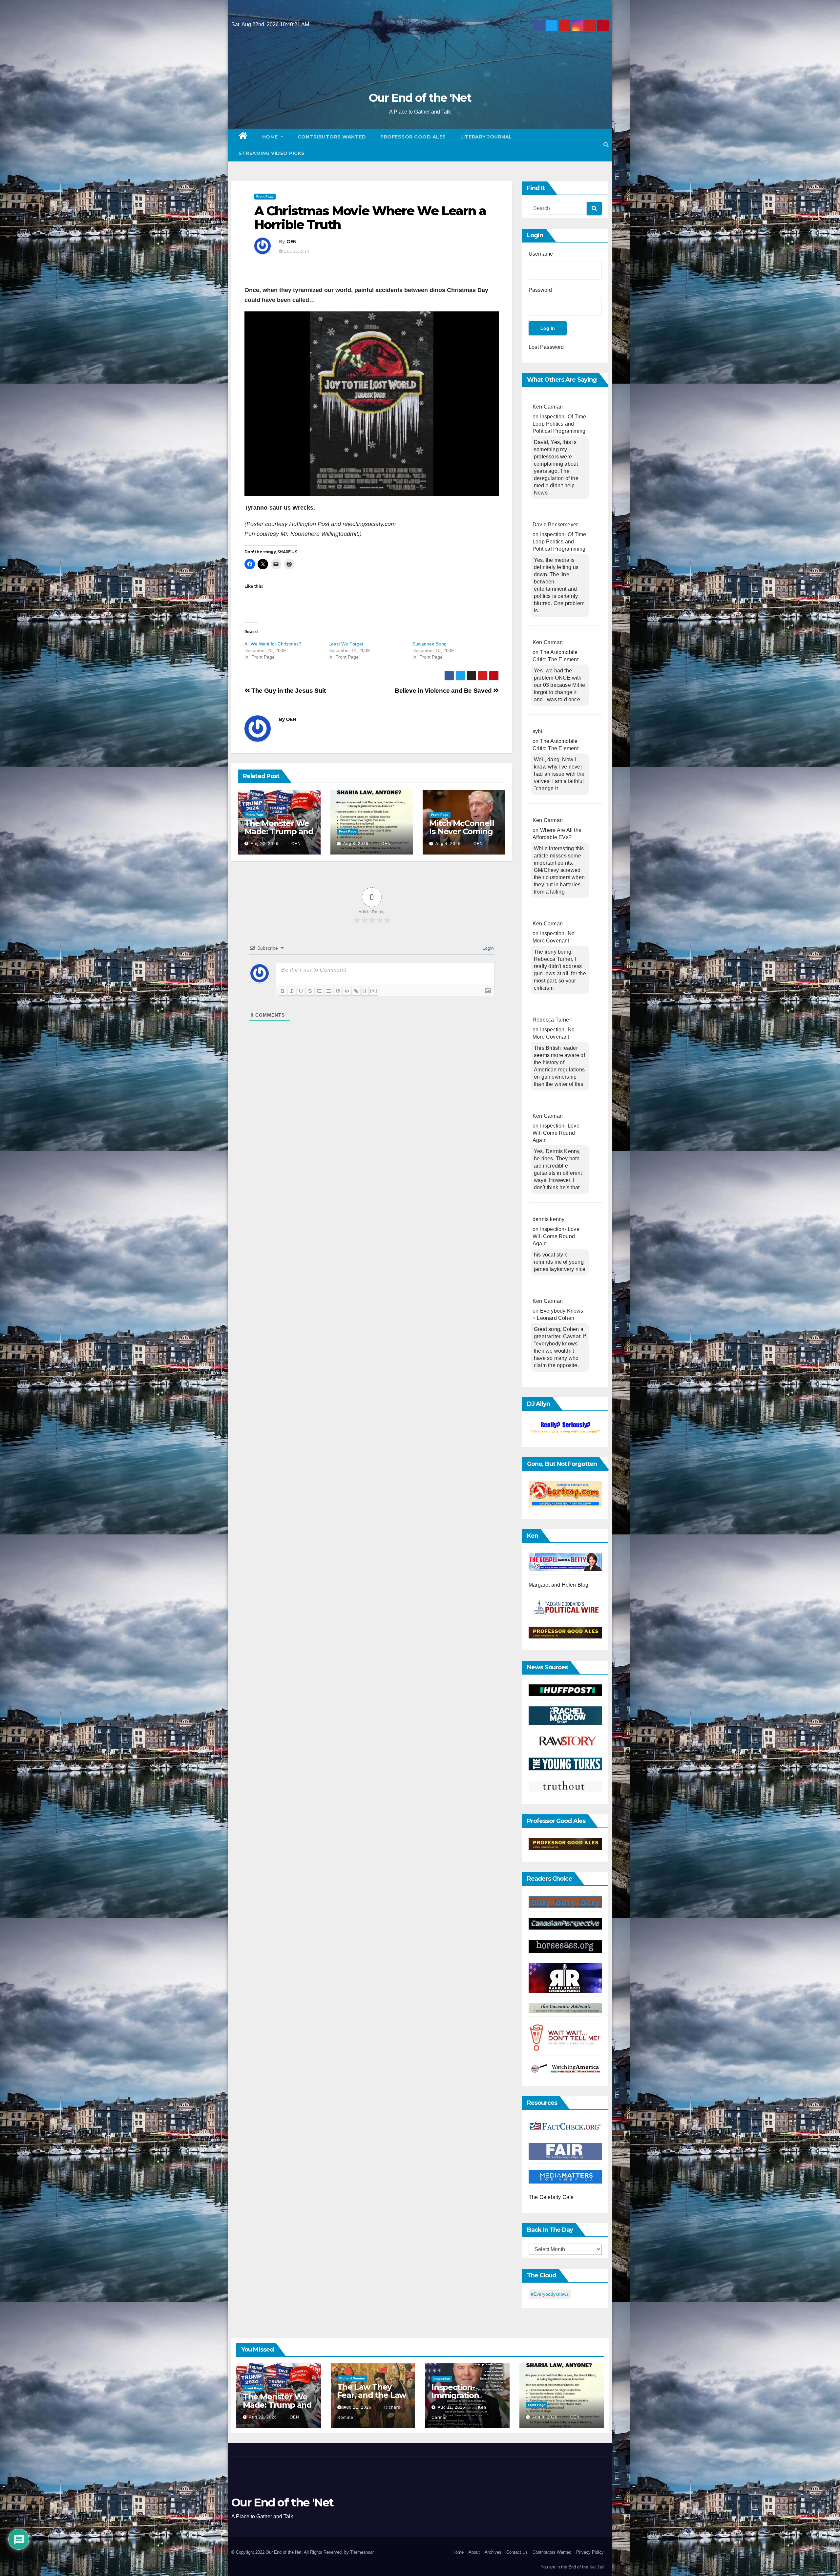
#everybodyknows (550, 2294)
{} (365, 991)
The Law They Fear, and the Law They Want (372, 2395)
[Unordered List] (328, 991)
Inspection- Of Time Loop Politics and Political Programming (559, 424)
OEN (292, 242)
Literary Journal (486, 137)
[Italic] (292, 991)
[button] (606, 145)
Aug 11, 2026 (451, 2407)
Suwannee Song (430, 644)
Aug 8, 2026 (356, 844)
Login (487, 948)
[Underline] (301, 991)
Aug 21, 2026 (357, 2407)
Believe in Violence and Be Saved (444, 691)
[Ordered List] (319, 991)
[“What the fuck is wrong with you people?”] (565, 1428)
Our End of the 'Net (420, 98)
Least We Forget (346, 644)
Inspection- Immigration (455, 2391)
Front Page (265, 196)
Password (540, 290)
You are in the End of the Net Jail (572, 2567)
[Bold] (283, 991)
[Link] (356, 991)
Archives (493, 2552)
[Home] (243, 137)
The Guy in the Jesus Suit (288, 691)
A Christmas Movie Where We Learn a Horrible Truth (370, 218)
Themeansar (362, 2552)
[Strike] (310, 991)
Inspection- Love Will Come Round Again (556, 1133)
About (474, 2552)
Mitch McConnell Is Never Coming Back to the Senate (462, 835)
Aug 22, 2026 (265, 844)
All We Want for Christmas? (273, 644)
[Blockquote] (338, 991)
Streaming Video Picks (272, 153)
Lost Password (546, 347)
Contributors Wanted (332, 137)
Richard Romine (352, 2378)
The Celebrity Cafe (551, 2197)
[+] (374, 991)
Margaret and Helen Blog (559, 1585)
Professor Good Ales (413, 137)
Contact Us (517, 2552)
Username (541, 254)
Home (271, 137)
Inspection (442, 2379)
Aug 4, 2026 (448, 844)
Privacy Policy (590, 2552)
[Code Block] (347, 991)
